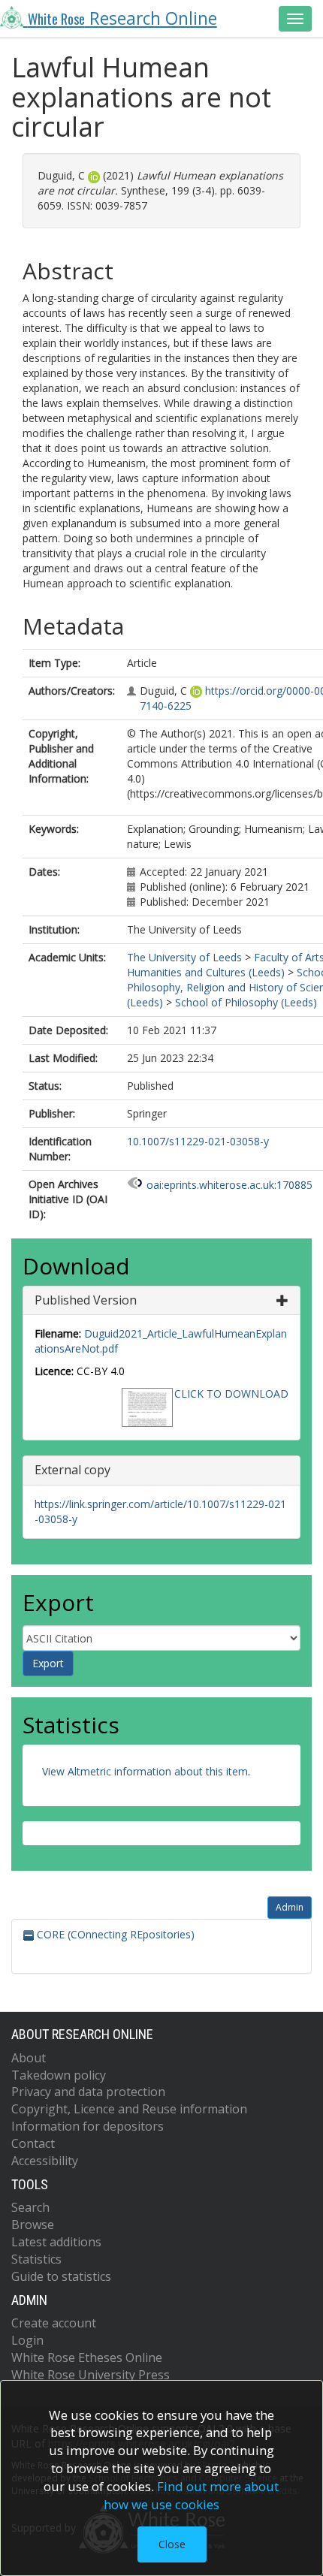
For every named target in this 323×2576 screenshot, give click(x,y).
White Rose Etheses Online (87, 2357)
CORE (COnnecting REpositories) (114, 1934)
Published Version (86, 1300)
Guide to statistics (61, 2276)
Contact (33, 2143)
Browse (33, 2225)
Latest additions (56, 2242)
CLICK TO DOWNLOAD (231, 1394)
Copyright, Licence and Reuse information (129, 2109)
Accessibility (45, 2161)
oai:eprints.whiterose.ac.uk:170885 (229, 1185)
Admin (290, 1907)
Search (30, 2207)
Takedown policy (59, 2075)
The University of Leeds (184, 957)
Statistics (36, 2259)
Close (172, 2544)
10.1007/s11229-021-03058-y (198, 1141)
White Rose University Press (91, 2375)
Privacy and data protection (88, 2092)
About (29, 2058)
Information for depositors (88, 2126)
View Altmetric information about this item (145, 1771)
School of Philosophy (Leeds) (246, 1002)
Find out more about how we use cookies (192, 2495)
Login (27, 2340)
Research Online (122, 18)
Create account (54, 2323)
